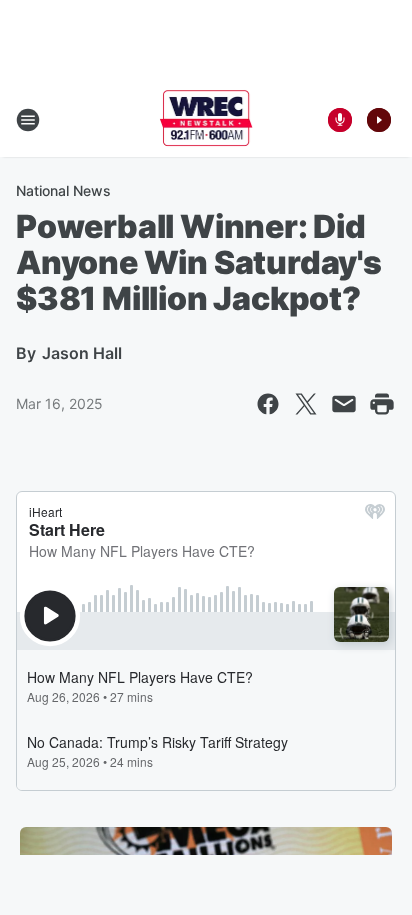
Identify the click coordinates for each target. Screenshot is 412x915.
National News (63, 190)
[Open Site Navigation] (28, 120)
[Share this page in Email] (344, 404)
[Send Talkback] (340, 120)
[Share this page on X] (306, 404)
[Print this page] (382, 404)
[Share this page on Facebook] (268, 404)
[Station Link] (206, 120)
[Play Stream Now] (379, 120)
